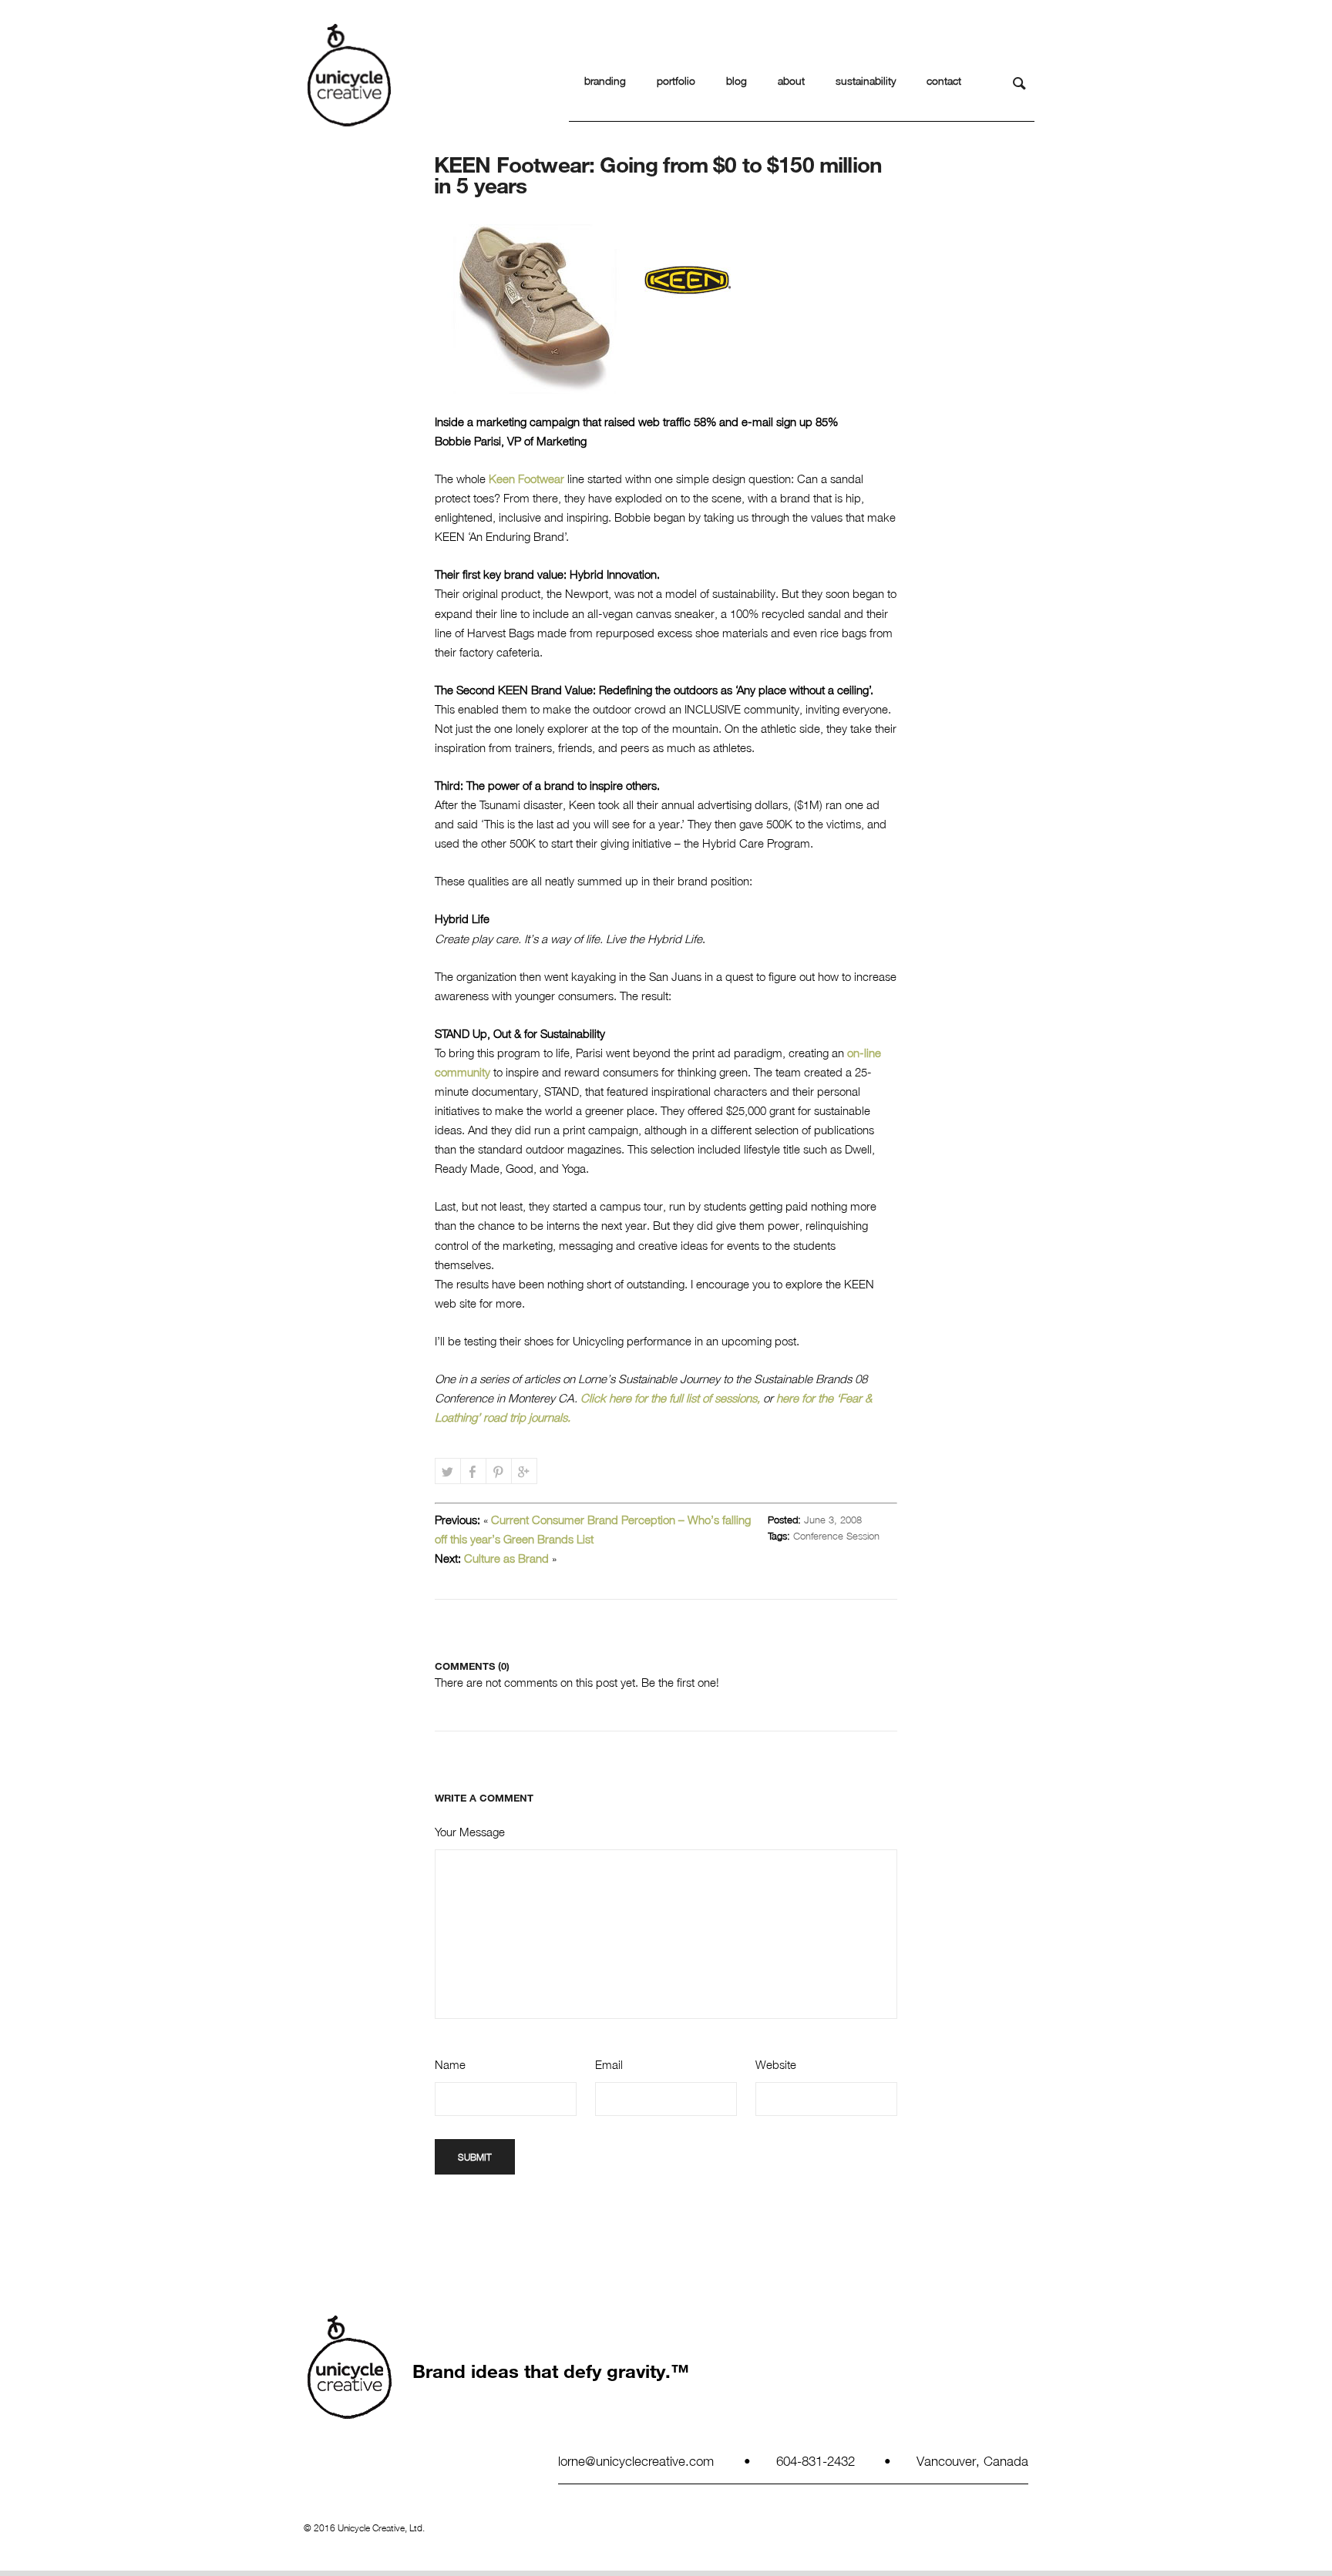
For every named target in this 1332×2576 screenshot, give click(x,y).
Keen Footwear (526, 479)
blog (737, 81)
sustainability (866, 81)
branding (605, 81)
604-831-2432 (816, 2460)
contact (944, 81)
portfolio (676, 81)
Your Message (470, 1832)
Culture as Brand (506, 1558)
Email (609, 2064)
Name (450, 2064)
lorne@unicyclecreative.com (636, 2460)
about (791, 81)
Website (776, 2064)
